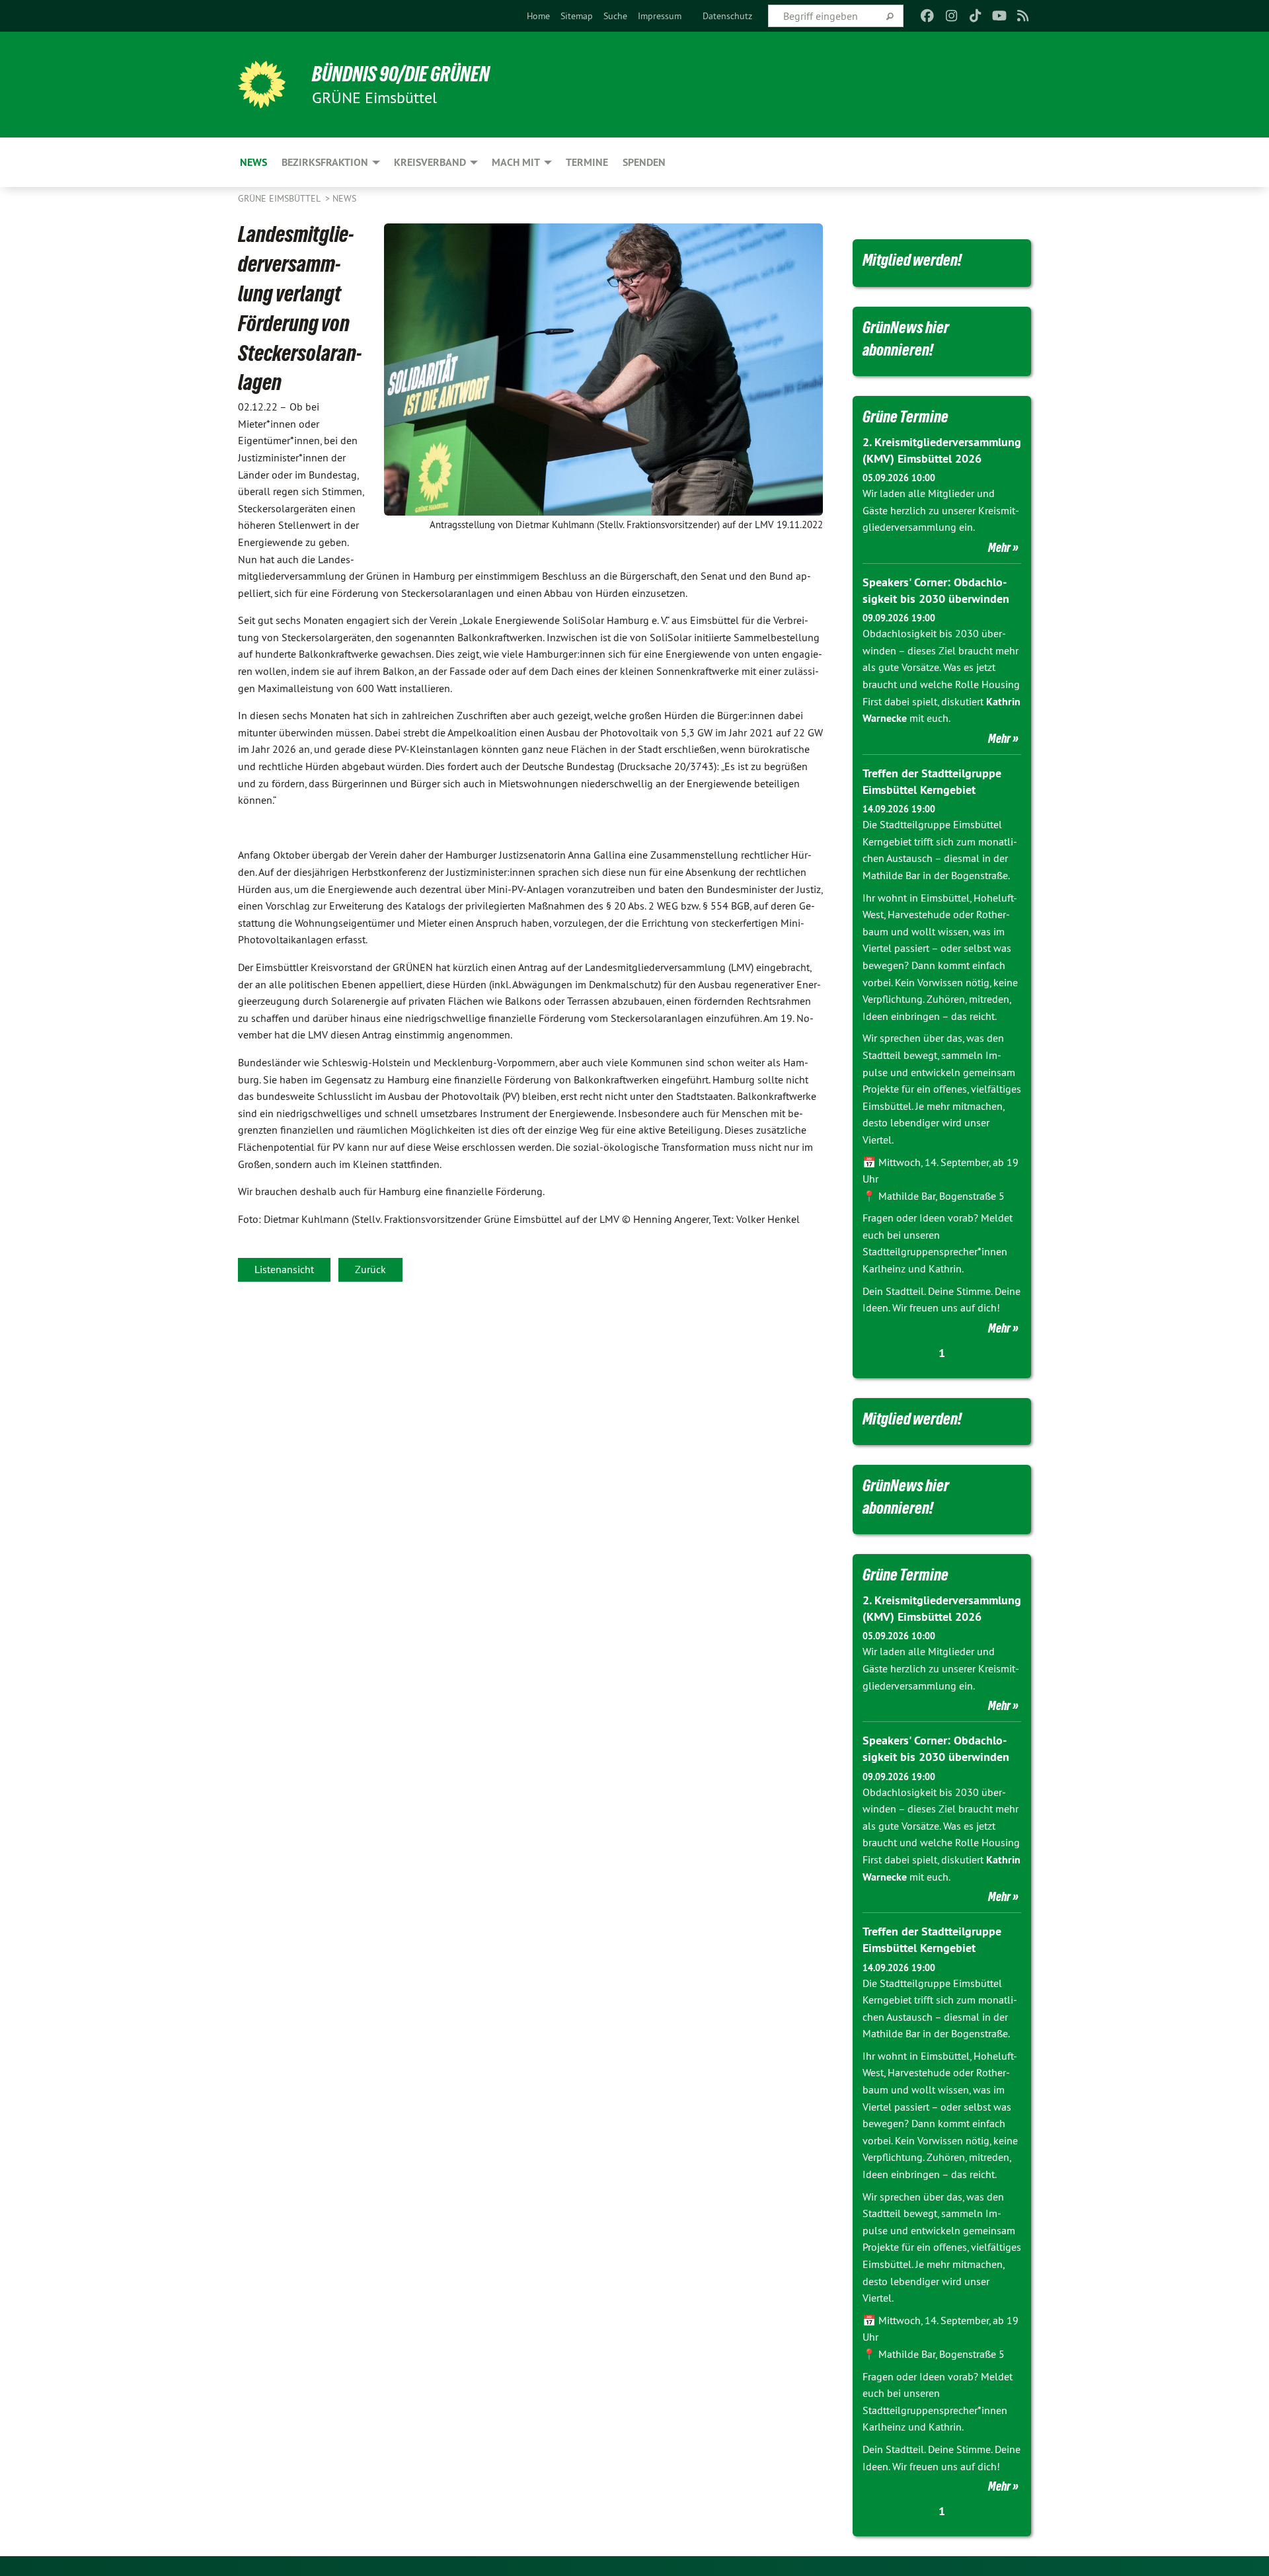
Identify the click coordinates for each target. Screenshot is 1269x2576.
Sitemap (577, 16)
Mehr (999, 547)
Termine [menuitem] (587, 162)
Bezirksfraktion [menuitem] (325, 162)
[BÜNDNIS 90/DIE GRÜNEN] (262, 85)
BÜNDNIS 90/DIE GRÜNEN (401, 74)
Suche (615, 16)
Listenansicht (284, 1269)
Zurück (370, 1269)
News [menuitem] (253, 162)
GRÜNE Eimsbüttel (280, 198)
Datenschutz (727, 16)
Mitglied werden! (912, 260)
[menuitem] (538, 16)
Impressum (660, 16)
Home (538, 16)
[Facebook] (928, 16)
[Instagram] (951, 16)
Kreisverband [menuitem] (430, 162)
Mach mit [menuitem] (516, 162)
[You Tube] (999, 16)
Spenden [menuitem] (644, 162)
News (344, 198)
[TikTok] (975, 16)
